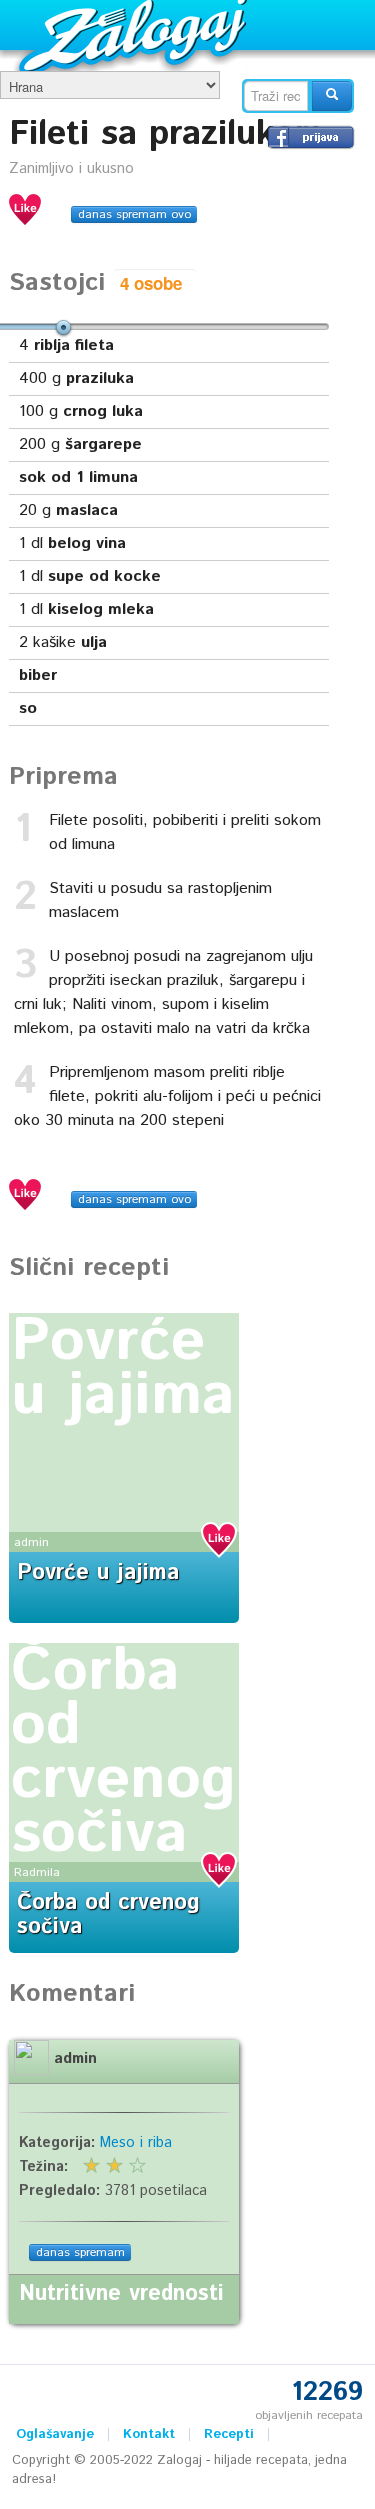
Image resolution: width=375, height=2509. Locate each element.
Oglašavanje (55, 2434)
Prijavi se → (311, 137)
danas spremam (80, 2252)
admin (31, 1542)
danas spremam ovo (134, 214)
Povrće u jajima (123, 1369)
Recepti (229, 2434)
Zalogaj (135, 35)
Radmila (37, 1872)
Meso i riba (136, 2143)
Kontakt (149, 2434)
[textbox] (276, 96)
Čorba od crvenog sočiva (123, 1753)
